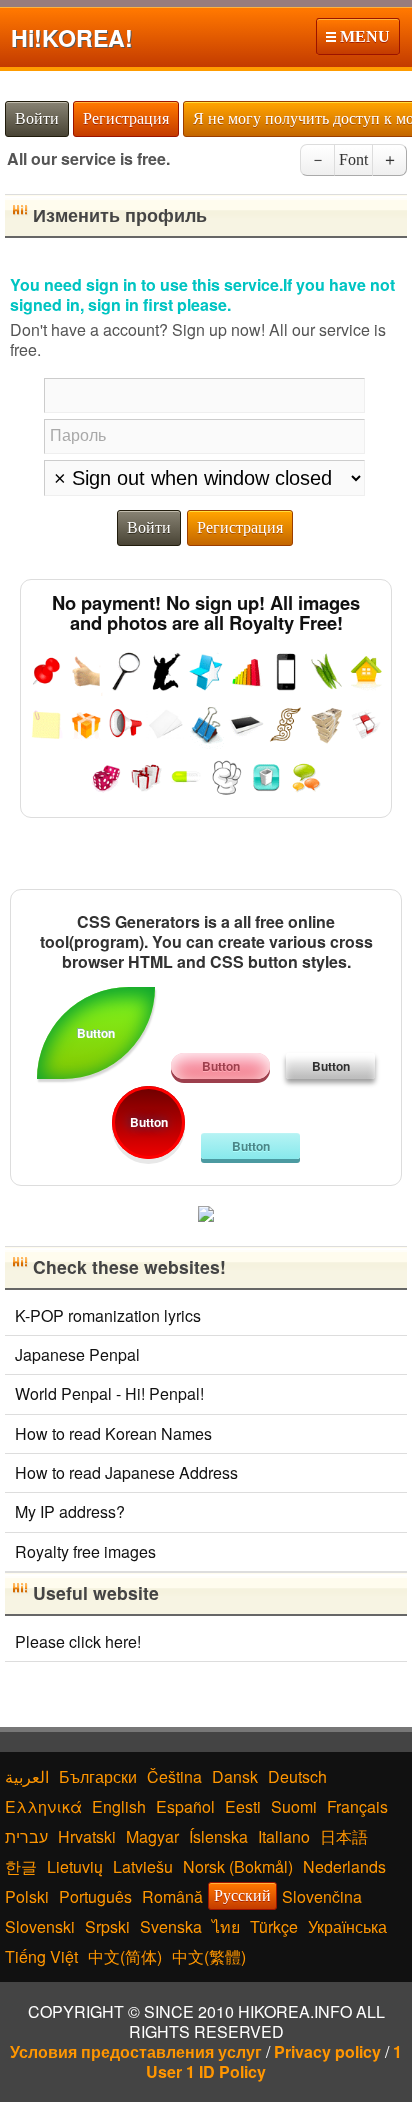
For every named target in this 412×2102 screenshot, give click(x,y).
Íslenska (218, 1836)
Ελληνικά (43, 1806)
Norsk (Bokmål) (238, 1866)
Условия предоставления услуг (136, 2051)
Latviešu (143, 1866)
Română (172, 1896)
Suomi (294, 1806)
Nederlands (344, 1866)
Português (95, 1896)
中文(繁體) (209, 1956)
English (119, 1806)
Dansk (235, 1776)
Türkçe (274, 1926)
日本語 (344, 1836)
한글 (21, 1866)
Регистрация (126, 118)
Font (353, 159)
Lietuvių (75, 1866)
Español (185, 1806)
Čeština (174, 1776)
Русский (242, 1895)
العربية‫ (27, 1776)
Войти (37, 118)
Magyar (152, 1836)
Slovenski (40, 1926)
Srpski (107, 1926)
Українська (347, 1926)
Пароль (78, 434)
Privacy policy (327, 2051)
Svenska (171, 1926)
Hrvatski (87, 1836)
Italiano (284, 1836)
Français (357, 1806)
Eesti (243, 1806)
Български (98, 1776)
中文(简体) (125, 1956)
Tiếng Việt (41, 1956)
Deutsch (297, 1776)
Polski (27, 1896)
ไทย (226, 1926)
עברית (26, 1836)
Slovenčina (322, 1896)
